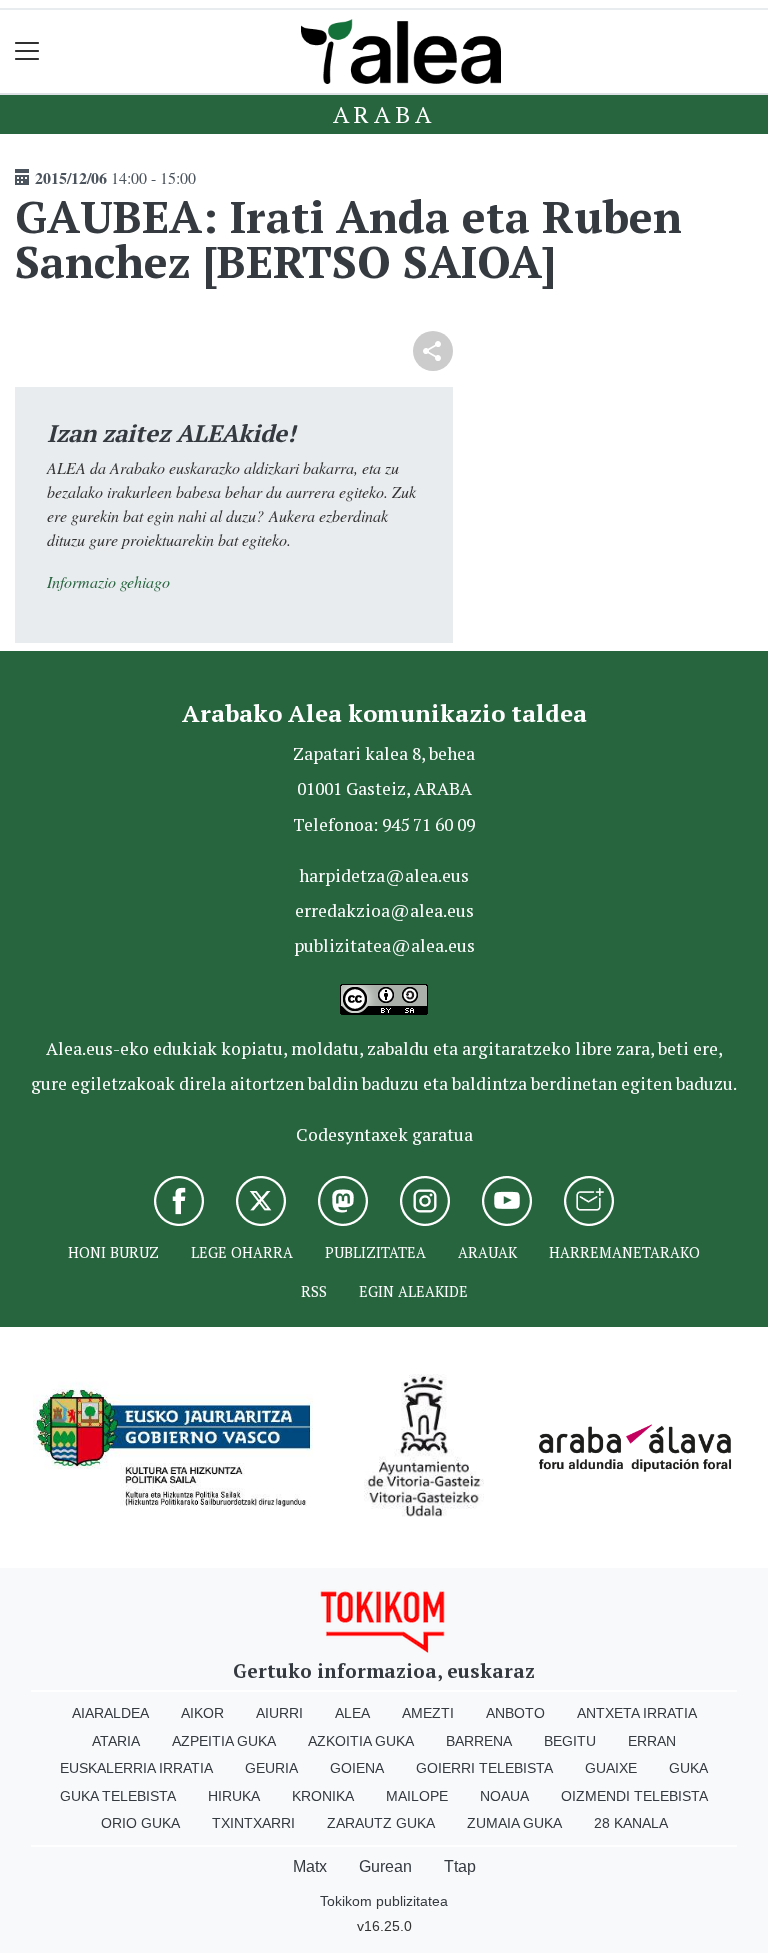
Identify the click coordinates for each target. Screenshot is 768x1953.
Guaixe (611, 1768)
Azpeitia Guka (224, 1741)
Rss (314, 1291)
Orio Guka (140, 1823)
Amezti (428, 1713)
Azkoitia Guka (361, 1741)
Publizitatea (375, 1252)
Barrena (479, 1741)
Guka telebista (118, 1796)
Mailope (417, 1796)
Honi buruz (113, 1252)
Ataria (116, 1741)
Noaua (504, 1796)
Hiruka (234, 1796)
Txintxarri (253, 1823)
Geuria (271, 1768)
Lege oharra (242, 1252)
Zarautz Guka (381, 1823)
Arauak (487, 1252)
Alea (352, 1713)
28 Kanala (631, 1823)
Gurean (385, 1866)
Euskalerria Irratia (136, 1768)
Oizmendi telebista (634, 1796)
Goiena (357, 1768)
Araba (384, 114)
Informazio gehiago (108, 581)
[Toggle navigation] (27, 51)
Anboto (515, 1713)
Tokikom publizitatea (384, 1901)
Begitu (570, 1741)
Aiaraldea (110, 1713)
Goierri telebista (484, 1768)
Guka (688, 1768)
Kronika (323, 1796)
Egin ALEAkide (413, 1291)
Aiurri (279, 1713)
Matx (310, 1866)
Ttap (460, 1866)
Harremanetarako (624, 1252)
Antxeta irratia (637, 1713)
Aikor (202, 1713)
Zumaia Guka (514, 1823)
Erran (652, 1741)
